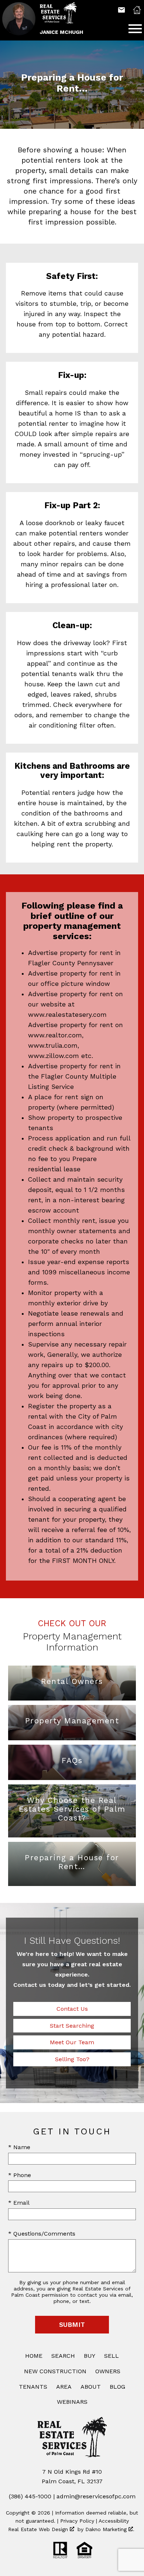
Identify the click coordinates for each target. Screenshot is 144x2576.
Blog (117, 2387)
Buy (90, 2356)
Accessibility (114, 2521)
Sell (112, 2356)
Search (63, 2356)
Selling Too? (72, 2059)
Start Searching (72, 2026)
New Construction (55, 2371)
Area (64, 2387)
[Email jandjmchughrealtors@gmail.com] (121, 10)
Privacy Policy (77, 2521)
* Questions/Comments (42, 2234)
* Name (19, 2147)
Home (34, 2356)
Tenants (33, 2387)
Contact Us (72, 2009)
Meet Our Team (72, 2042)
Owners (108, 2371)
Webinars (72, 2402)
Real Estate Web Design (39, 2529)
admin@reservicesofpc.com (96, 2496)
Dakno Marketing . (110, 2529)
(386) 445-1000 (30, 2496)
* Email (19, 2203)
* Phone (20, 2175)
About (91, 2387)
